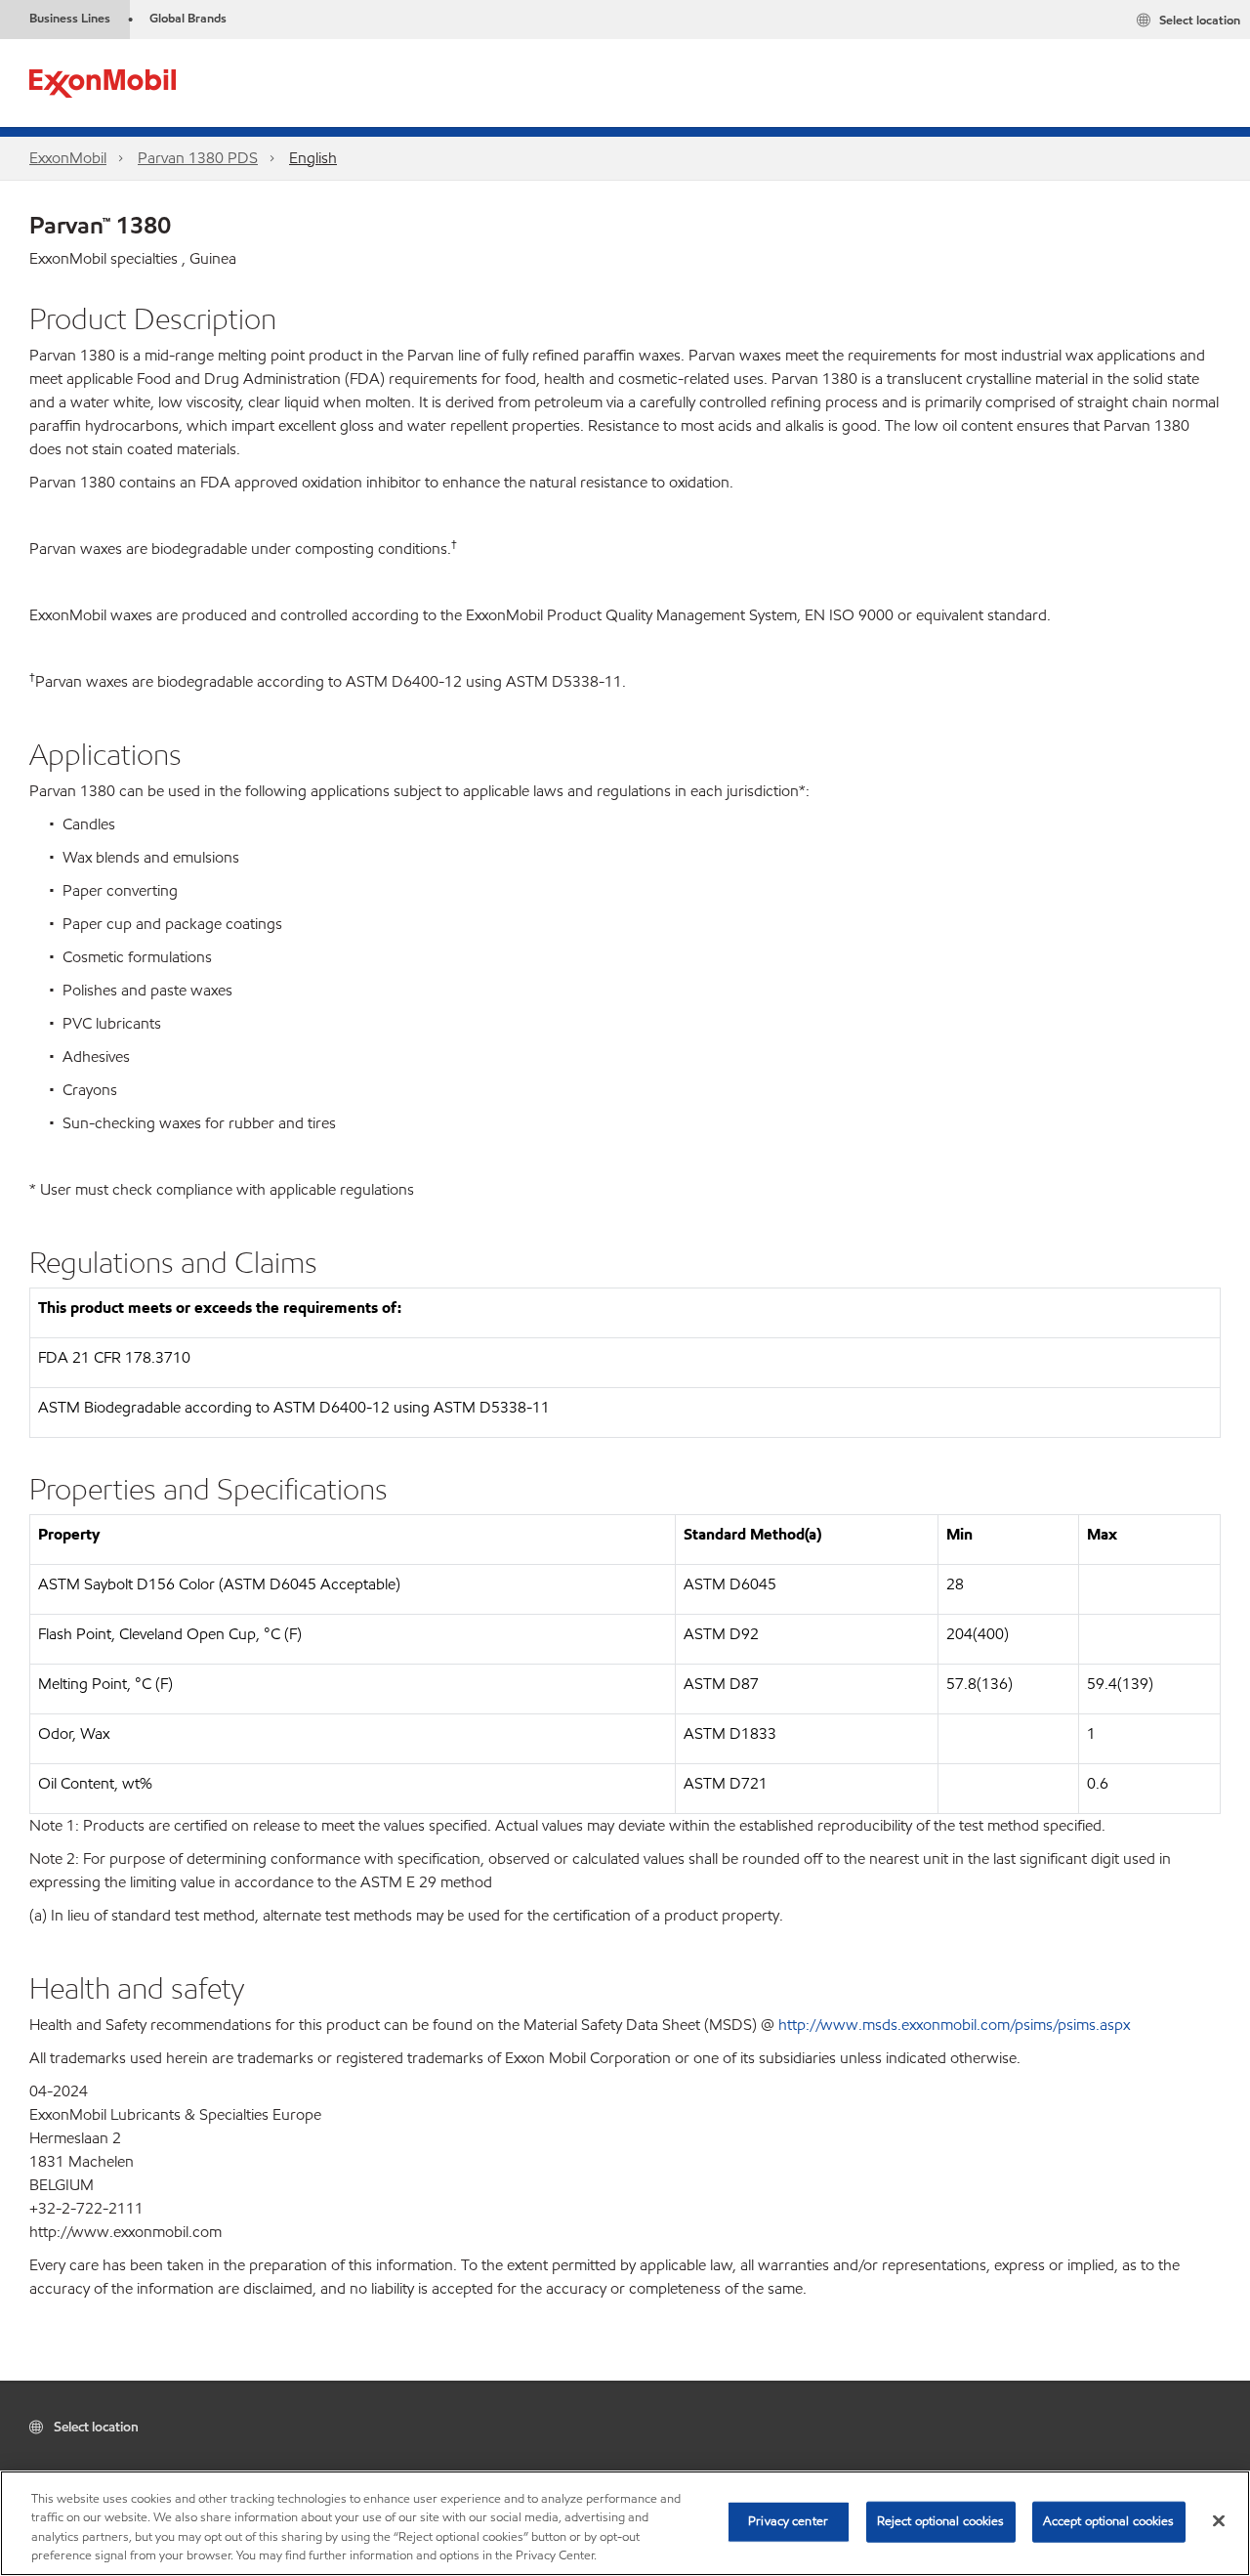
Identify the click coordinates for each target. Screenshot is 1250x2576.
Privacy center (788, 2521)
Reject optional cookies (941, 2521)
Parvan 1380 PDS (198, 158)
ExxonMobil (68, 158)
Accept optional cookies (1109, 2521)
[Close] (1219, 2520)
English (313, 158)
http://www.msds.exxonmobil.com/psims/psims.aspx (954, 2025)
